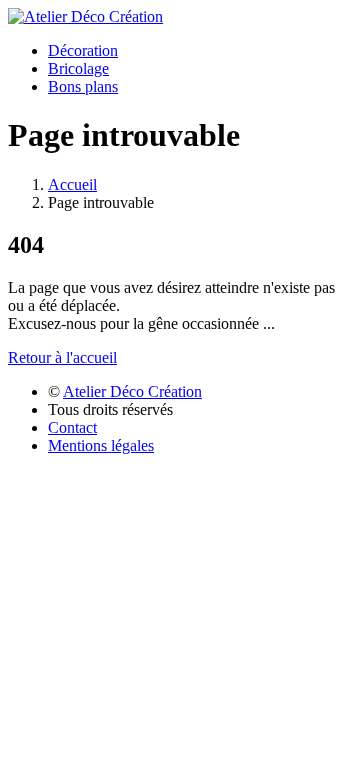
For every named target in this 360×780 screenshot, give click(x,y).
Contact (72, 427)
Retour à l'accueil (62, 357)
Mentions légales (101, 445)
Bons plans (83, 86)
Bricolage (78, 68)
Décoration (83, 50)
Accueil (72, 184)
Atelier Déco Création (132, 391)
